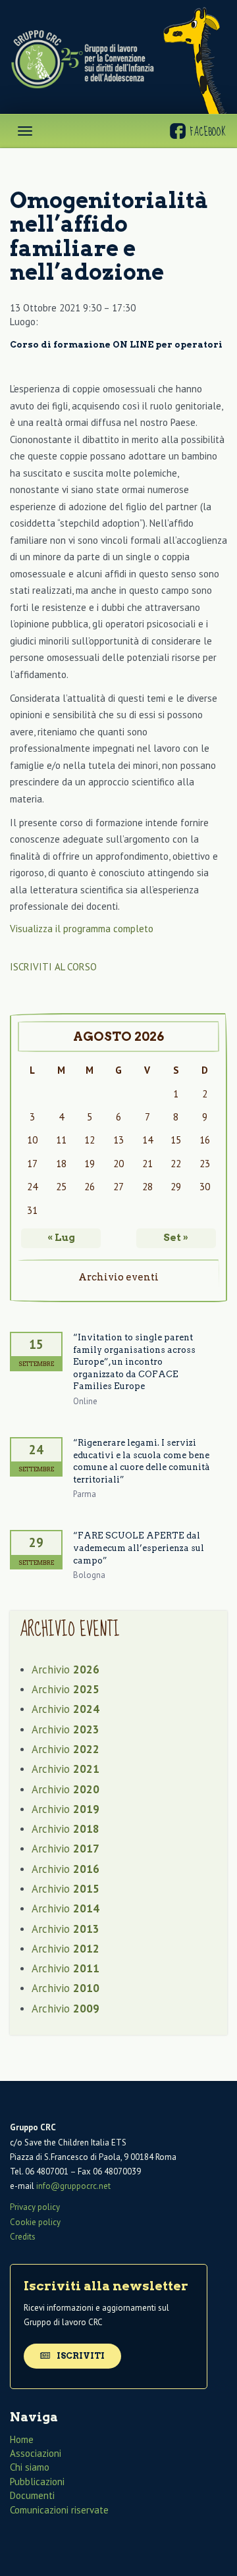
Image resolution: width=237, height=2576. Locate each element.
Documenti (32, 2495)
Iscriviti (80, 2356)
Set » (176, 1238)
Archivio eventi (118, 1277)
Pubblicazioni (37, 2482)
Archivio (66, 1669)
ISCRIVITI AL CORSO (53, 967)
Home (22, 2439)
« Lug (61, 1238)
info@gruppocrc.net (73, 2186)
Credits (23, 2237)
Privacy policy (35, 2207)
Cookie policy (35, 2222)
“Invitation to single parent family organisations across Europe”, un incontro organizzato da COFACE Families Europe (134, 1362)
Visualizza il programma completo (82, 929)
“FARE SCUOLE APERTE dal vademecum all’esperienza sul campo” (139, 1548)
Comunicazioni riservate (59, 2510)
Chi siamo (30, 2467)
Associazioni (36, 2453)
